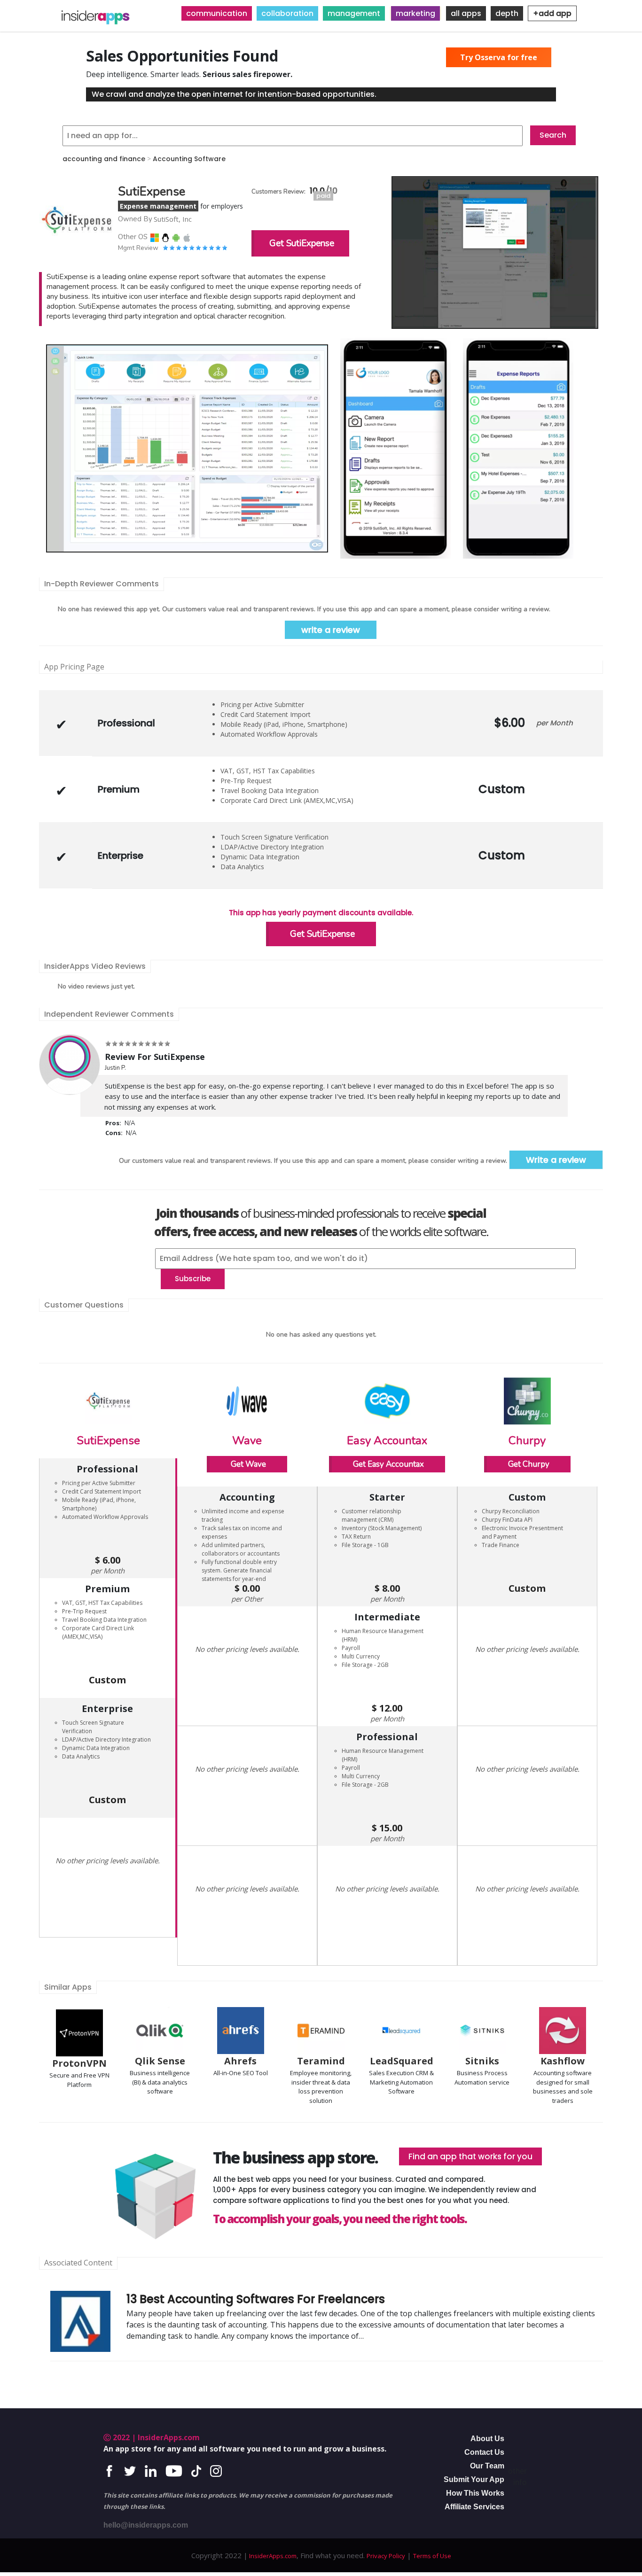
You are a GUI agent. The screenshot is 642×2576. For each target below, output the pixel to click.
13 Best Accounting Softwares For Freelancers (256, 2299)
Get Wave (248, 1464)
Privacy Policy (386, 2556)
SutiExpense (108, 1440)
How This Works (475, 2493)
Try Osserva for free (499, 57)
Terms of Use (432, 2556)
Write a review (556, 1160)
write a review (331, 630)
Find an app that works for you (470, 2156)
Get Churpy (529, 1464)
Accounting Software (189, 159)
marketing (415, 13)
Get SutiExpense (302, 243)
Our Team (487, 2466)
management (354, 13)
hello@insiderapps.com (146, 2525)
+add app (552, 13)
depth (507, 13)
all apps (466, 13)
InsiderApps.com (272, 2556)
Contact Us (484, 2452)
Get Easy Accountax (388, 1464)
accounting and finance (104, 159)
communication (217, 13)
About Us (487, 2439)
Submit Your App (474, 2479)
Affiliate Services (474, 2507)
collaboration (287, 13)
